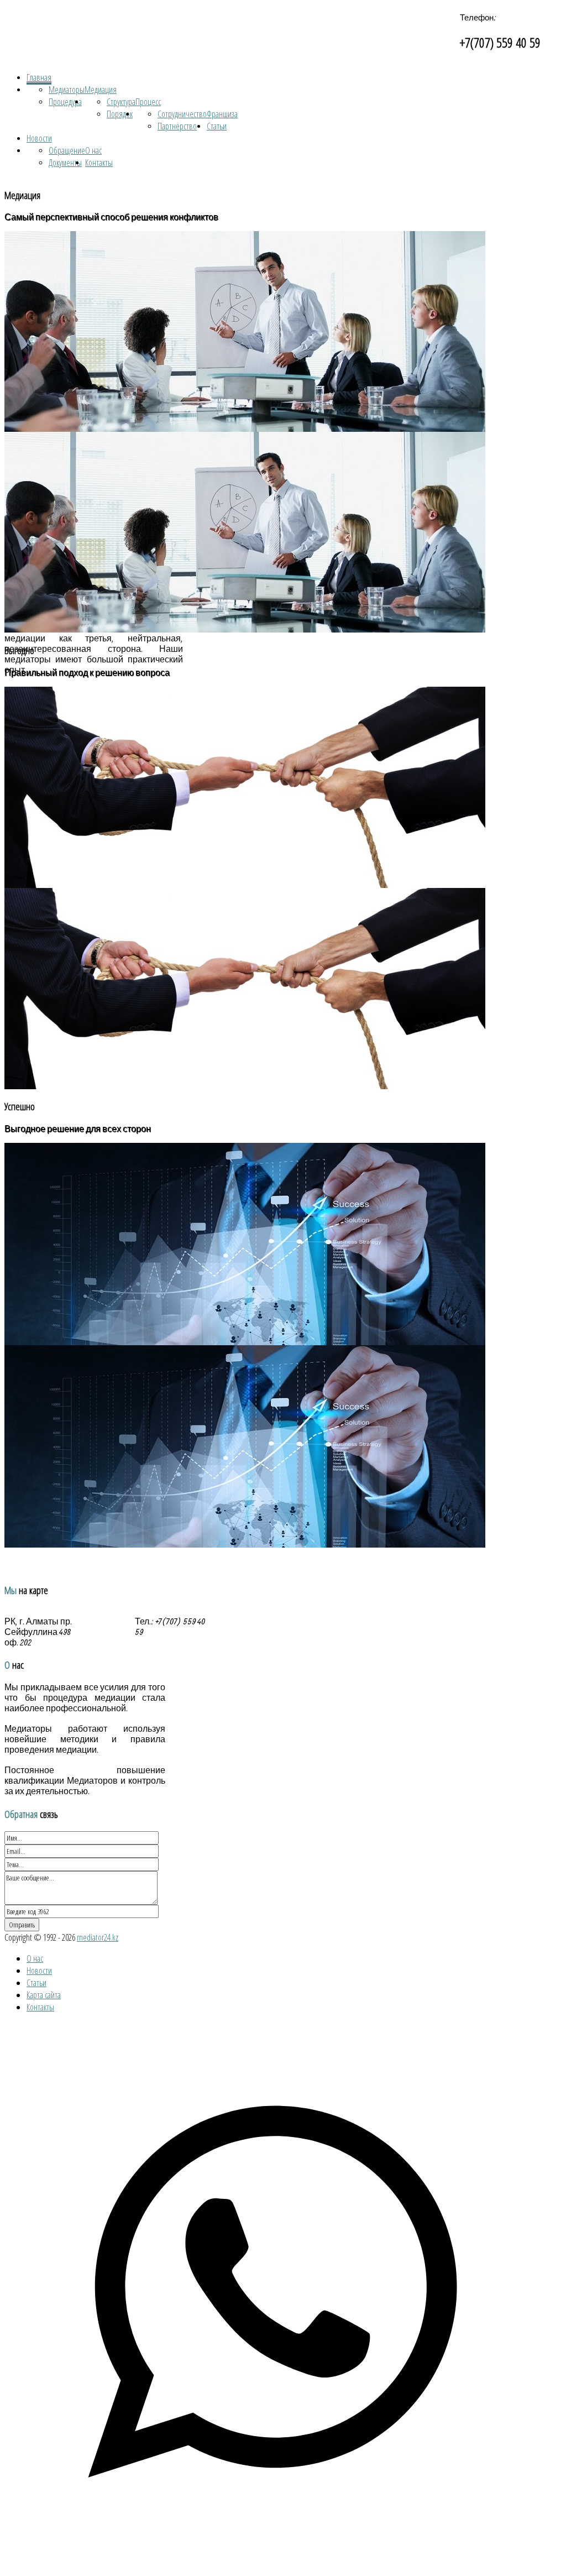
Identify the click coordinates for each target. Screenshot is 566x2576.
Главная (39, 77)
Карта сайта (44, 1995)
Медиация (101, 90)
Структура (121, 102)
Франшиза (222, 114)
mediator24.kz (98, 1937)
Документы (65, 163)
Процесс (148, 102)
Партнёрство (177, 126)
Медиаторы (67, 90)
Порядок (120, 114)
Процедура (65, 102)
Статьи (217, 126)
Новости (39, 138)
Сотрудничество (182, 114)
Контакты (99, 163)
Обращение (67, 150)
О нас (93, 150)
